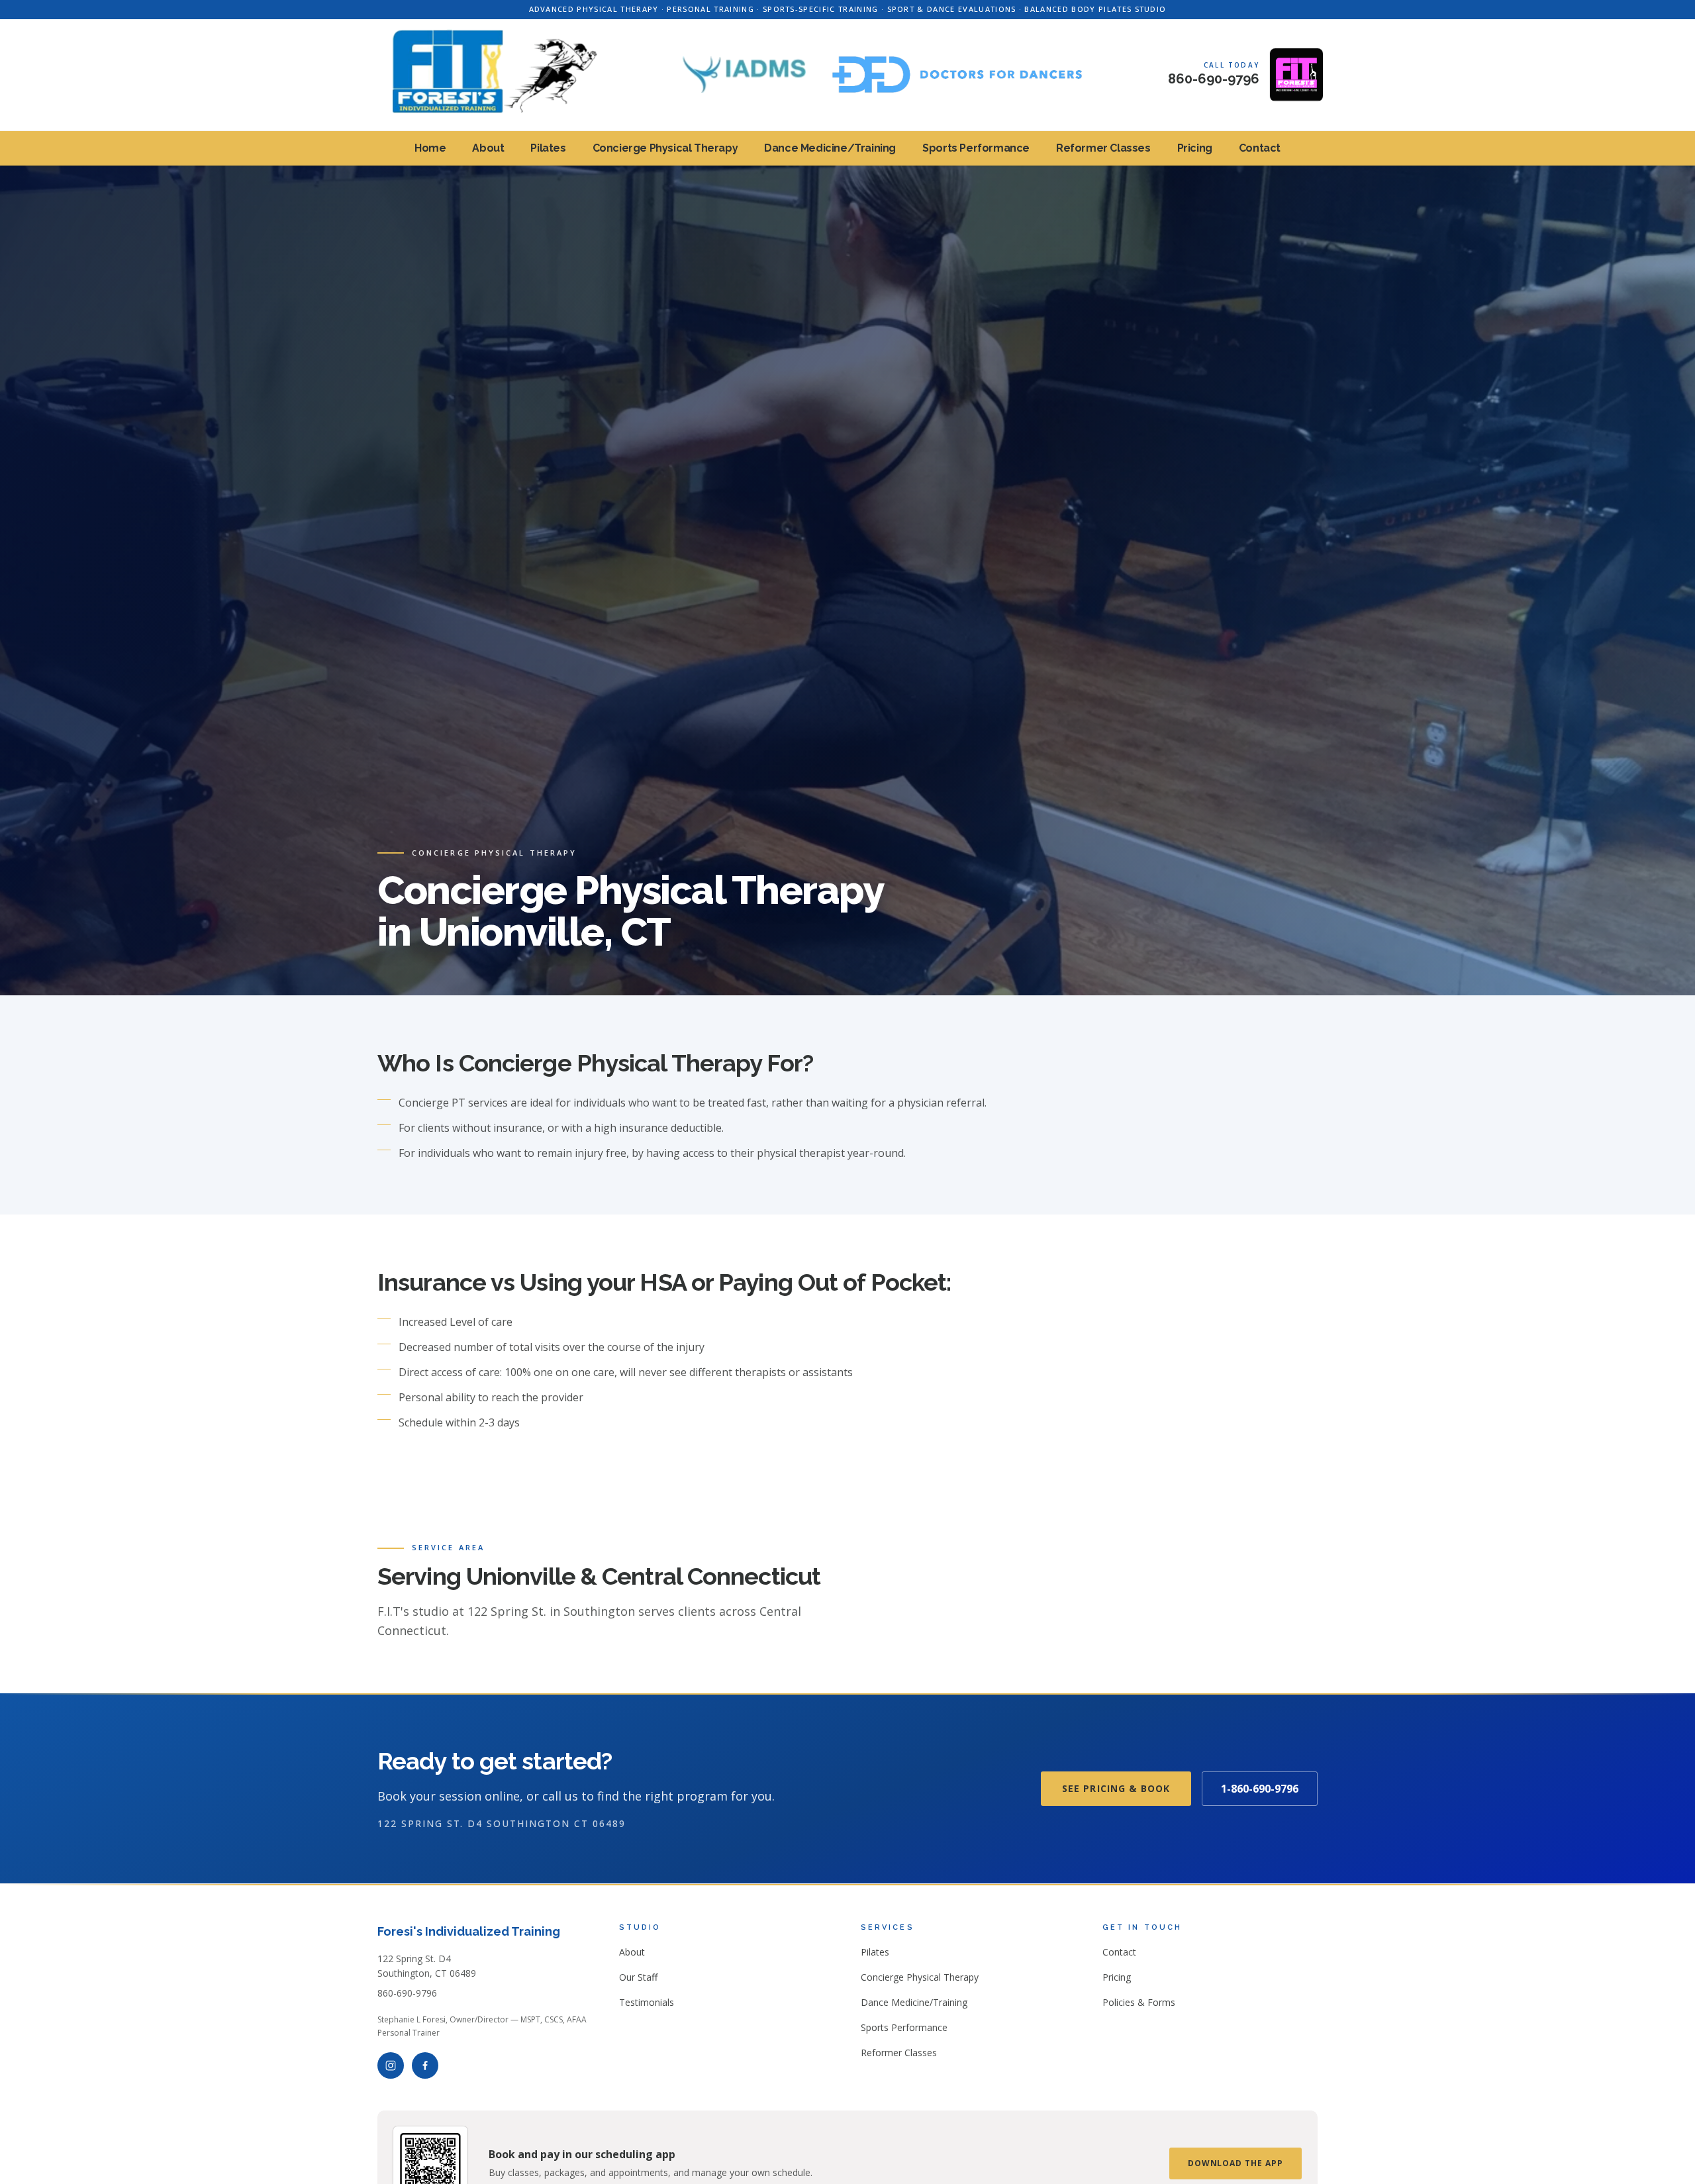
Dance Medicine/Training (830, 148)
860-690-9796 (407, 1993)
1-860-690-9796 (1260, 1789)
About (488, 148)
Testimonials (647, 2002)
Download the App (1235, 2163)
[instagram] (391, 2065)
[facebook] (425, 2065)
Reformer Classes (1103, 148)
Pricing (1195, 148)
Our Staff (638, 1977)
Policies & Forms (1139, 2002)
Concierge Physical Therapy (665, 148)
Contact (1260, 148)
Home (430, 148)
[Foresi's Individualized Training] (485, 75)
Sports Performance (976, 148)
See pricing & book (1116, 1788)
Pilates (548, 148)
